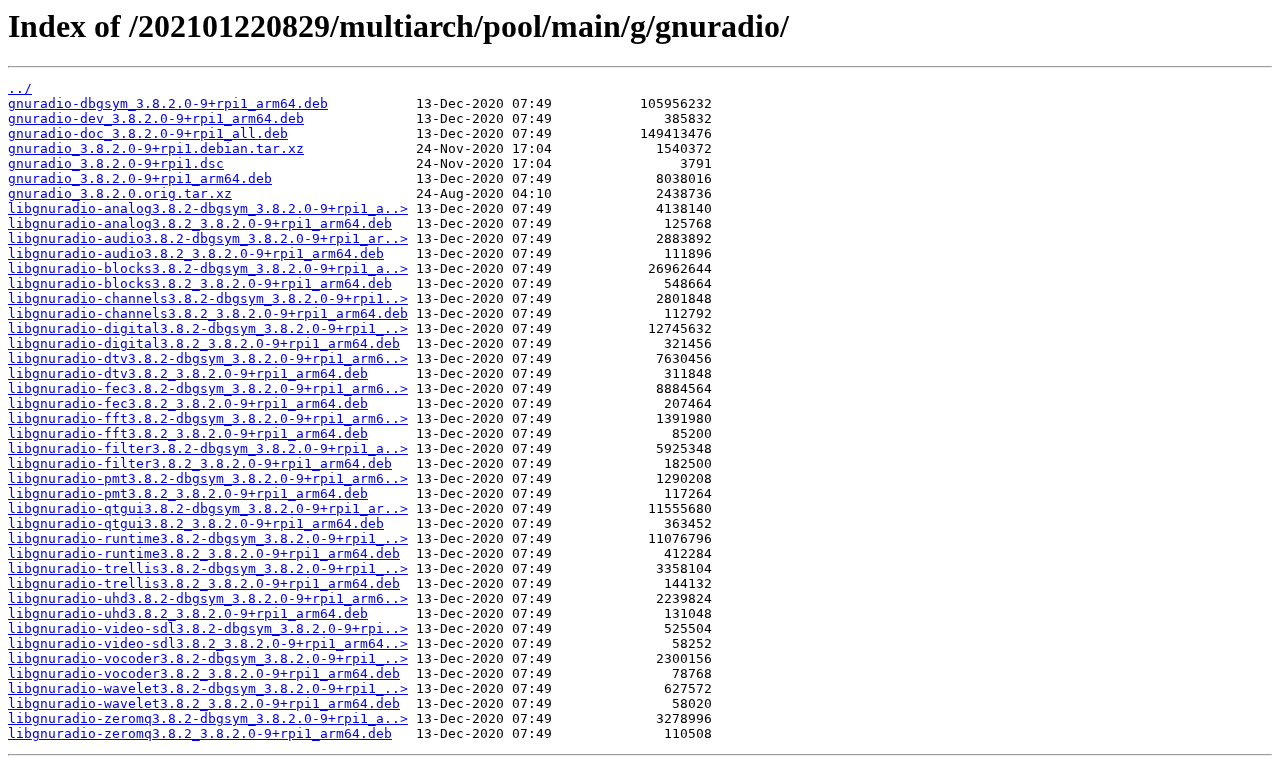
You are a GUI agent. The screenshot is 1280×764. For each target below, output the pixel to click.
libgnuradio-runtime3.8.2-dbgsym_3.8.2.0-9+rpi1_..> (208, 538)
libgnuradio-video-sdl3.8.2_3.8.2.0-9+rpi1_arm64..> (208, 643)
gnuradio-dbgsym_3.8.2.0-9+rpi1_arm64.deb (168, 103)
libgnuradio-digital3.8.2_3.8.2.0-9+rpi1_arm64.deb (204, 343)
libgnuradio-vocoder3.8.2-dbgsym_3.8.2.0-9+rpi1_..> (208, 658)
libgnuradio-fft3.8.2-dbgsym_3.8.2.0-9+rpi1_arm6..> (208, 418)
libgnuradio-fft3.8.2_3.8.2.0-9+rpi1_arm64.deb (188, 433)
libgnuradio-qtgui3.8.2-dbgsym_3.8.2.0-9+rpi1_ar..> (208, 508)
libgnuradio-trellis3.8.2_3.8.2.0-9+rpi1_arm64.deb (204, 583)
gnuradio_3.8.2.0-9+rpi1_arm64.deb (140, 178)
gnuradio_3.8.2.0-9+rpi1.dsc (116, 163)
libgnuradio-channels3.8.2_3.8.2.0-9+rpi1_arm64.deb (208, 313)
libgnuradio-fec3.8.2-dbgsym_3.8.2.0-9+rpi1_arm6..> (208, 388)
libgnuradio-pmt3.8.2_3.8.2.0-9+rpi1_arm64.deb (188, 493)
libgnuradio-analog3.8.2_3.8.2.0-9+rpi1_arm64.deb (200, 223)
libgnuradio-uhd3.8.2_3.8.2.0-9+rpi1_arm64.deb (188, 613)
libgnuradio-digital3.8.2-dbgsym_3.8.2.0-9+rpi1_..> (208, 328)
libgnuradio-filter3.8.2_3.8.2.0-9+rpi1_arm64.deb (200, 463)
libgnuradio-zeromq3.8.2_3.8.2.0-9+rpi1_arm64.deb (200, 733)
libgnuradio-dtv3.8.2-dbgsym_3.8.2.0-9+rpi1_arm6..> (208, 358)
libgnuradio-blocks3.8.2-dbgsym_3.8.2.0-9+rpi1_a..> (208, 268)
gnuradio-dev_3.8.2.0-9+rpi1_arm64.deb (156, 118)
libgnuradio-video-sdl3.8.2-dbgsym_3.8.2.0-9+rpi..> (208, 628)
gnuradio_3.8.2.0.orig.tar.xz (120, 193)
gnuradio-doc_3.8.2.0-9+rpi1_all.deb (148, 133)
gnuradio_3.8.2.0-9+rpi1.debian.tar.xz (156, 148)
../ (20, 88)
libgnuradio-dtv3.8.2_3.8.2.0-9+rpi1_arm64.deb (188, 373)
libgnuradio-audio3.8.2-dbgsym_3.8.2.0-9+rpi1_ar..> (208, 238)
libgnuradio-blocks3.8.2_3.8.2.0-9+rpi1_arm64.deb (200, 283)
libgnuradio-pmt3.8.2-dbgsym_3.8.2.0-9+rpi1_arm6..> (208, 478)
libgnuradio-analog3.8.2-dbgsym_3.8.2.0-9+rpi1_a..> (208, 208)
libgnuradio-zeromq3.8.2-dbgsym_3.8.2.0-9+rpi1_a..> (208, 718)
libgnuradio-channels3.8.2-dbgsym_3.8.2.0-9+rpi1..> (208, 298)
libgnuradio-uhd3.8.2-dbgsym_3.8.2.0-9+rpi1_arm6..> (208, 598)
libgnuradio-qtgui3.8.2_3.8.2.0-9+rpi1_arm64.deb (196, 523)
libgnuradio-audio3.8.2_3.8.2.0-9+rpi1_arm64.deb (196, 253)
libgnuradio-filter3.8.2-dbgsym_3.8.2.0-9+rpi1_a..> (208, 448)
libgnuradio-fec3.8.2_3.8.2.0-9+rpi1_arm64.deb (188, 403)
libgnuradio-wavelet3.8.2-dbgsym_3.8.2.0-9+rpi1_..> (208, 688)
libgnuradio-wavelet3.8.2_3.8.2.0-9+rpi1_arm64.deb (204, 703)
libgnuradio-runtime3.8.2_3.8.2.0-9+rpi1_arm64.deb (204, 553)
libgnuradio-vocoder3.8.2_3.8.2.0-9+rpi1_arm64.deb (204, 673)
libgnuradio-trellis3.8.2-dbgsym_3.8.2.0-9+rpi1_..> (208, 568)
